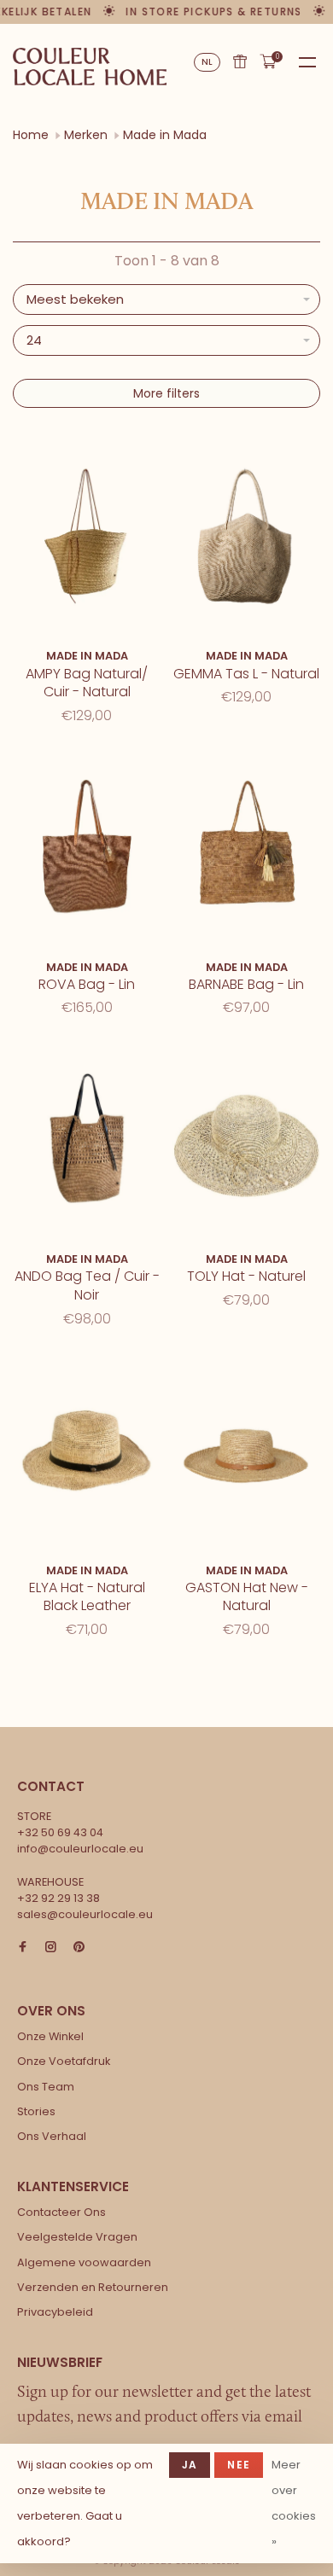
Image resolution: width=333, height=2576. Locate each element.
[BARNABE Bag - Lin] (246, 849)
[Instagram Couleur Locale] (51, 1948)
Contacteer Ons (61, 2212)
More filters (166, 393)
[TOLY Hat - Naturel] (246, 1141)
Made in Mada (165, 135)
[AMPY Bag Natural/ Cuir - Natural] (87, 539)
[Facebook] (23, 1948)
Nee (239, 2465)
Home (31, 135)
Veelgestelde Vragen (77, 2237)
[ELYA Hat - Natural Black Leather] (87, 1453)
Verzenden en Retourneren (93, 2287)
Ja (190, 2465)
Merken (86, 135)
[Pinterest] (79, 1948)
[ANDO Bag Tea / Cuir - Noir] (87, 1141)
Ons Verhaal (52, 2136)
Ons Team (46, 2087)
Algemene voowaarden (84, 2262)
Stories (36, 2111)
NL (207, 62)
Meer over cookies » (294, 2503)
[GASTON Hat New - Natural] (246, 1453)
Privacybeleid (55, 2312)
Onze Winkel (50, 2036)
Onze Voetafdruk (64, 2061)
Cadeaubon (240, 61)
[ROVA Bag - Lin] (87, 849)
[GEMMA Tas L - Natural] (246, 539)
